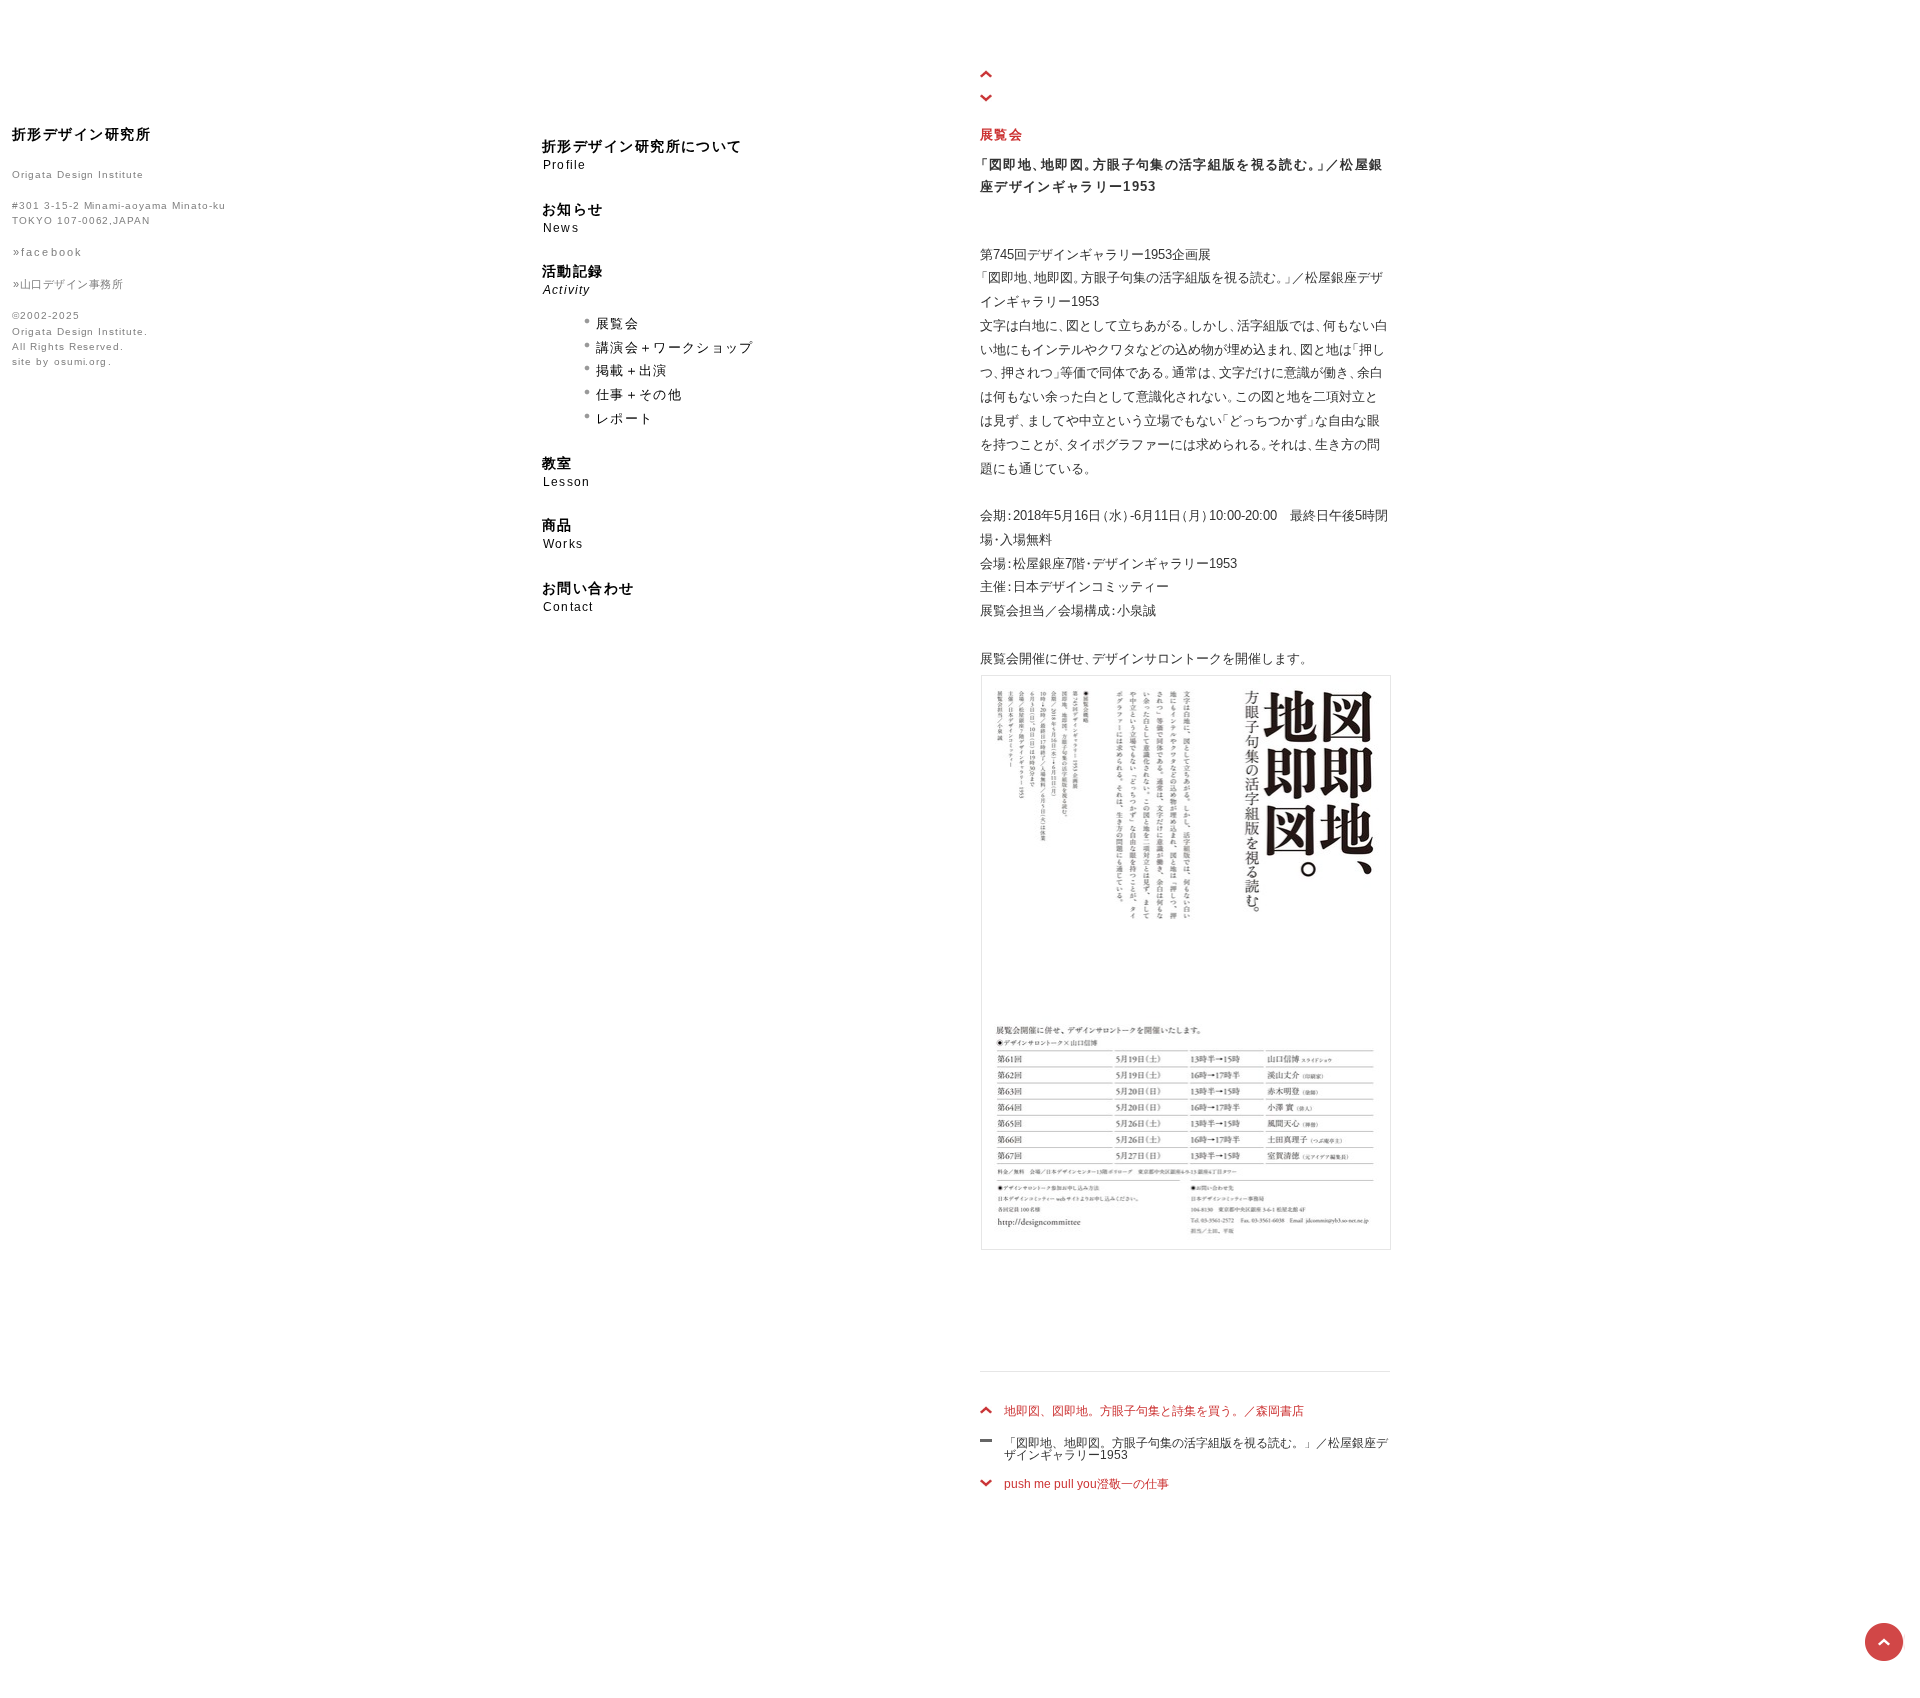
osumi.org (81, 361)
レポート (624, 418)
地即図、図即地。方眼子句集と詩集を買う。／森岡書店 (1154, 1411)
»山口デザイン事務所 (68, 284)
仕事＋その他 (639, 394)
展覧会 (617, 323)
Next (995, 74)
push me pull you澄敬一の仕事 (1092, 1484)
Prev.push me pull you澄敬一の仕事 (995, 98)
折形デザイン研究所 (81, 134)
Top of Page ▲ (1885, 1643)
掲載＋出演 (632, 370)
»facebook (48, 252)
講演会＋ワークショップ (675, 347)
